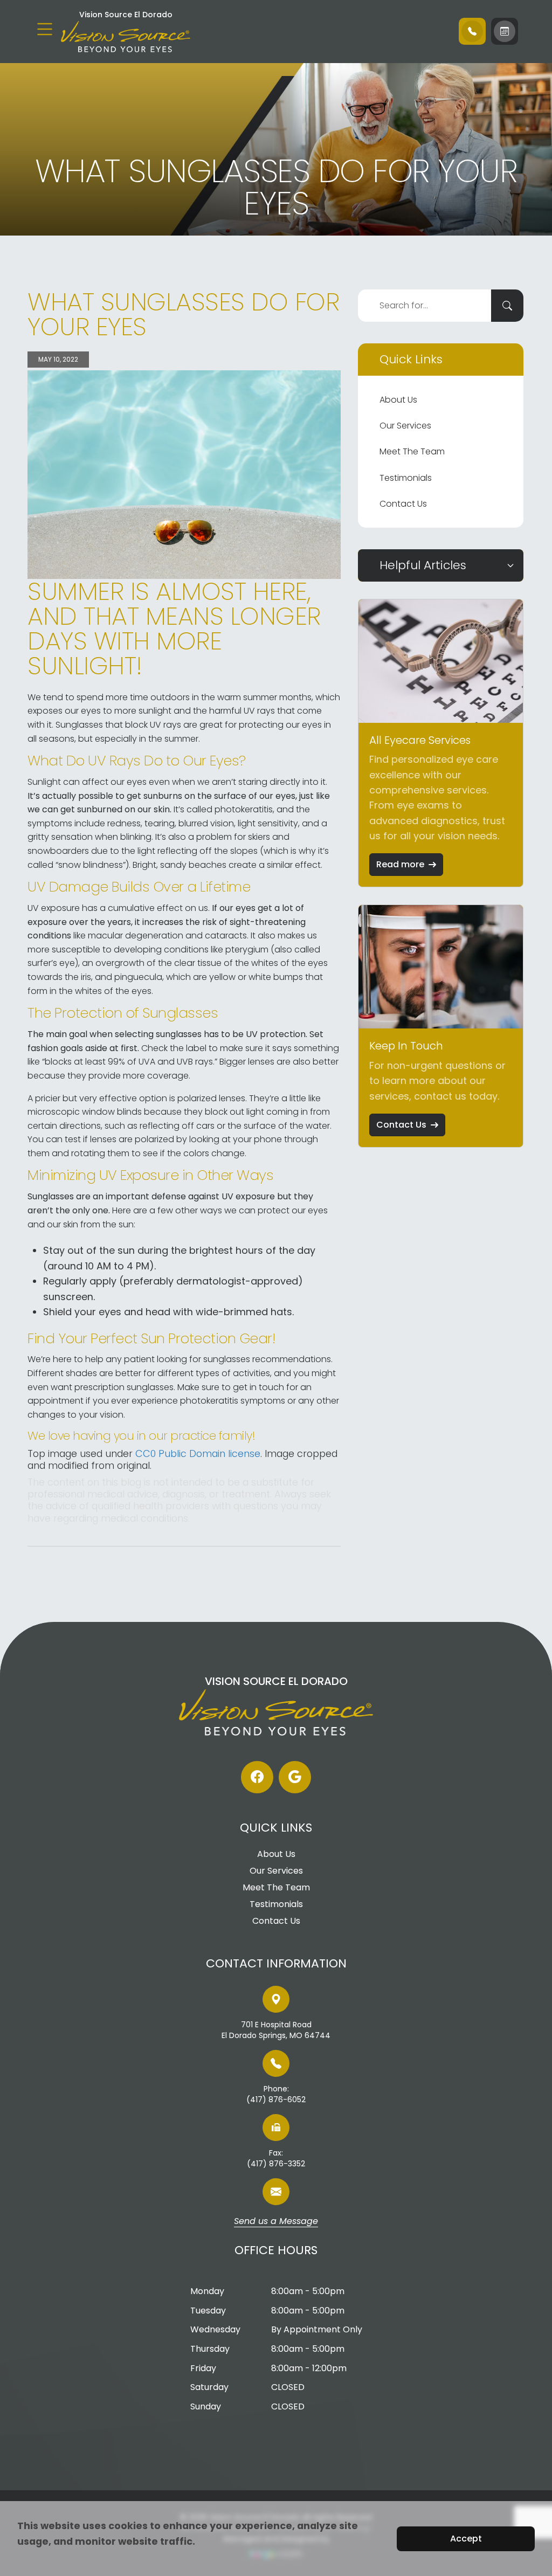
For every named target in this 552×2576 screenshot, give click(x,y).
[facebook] (257, 1777)
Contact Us (403, 504)
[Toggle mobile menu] (45, 29)
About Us (398, 400)
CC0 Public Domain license (198, 1453)
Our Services (405, 426)
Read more (400, 864)
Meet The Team (412, 451)
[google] (295, 1777)
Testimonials (406, 478)
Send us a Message (276, 2222)
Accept (466, 2539)
